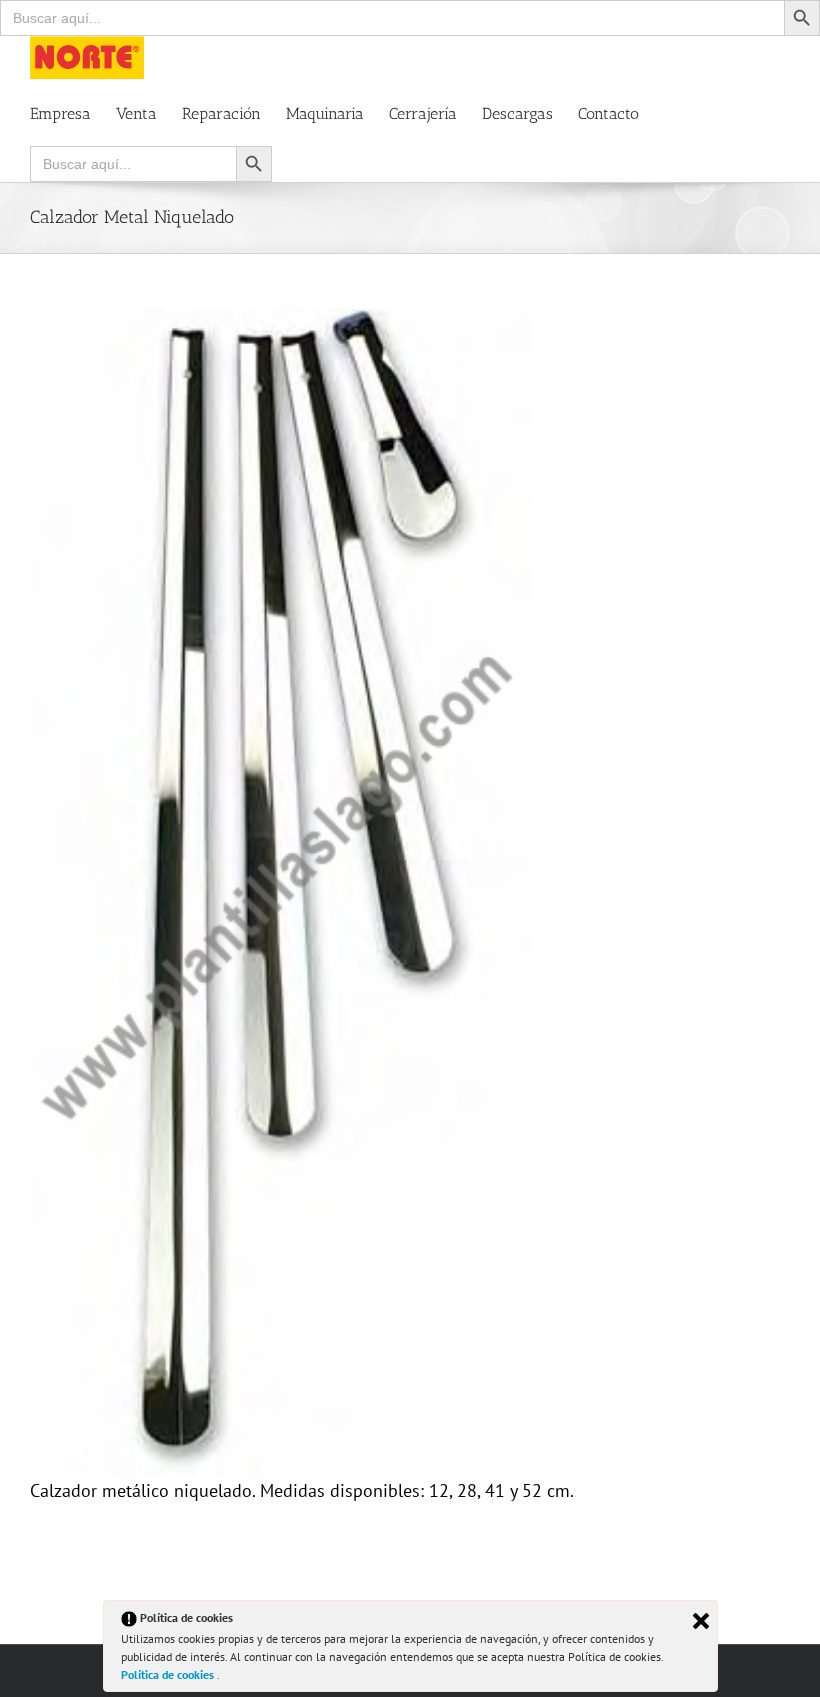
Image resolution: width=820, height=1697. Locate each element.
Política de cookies (169, 1674)
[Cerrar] (701, 1621)
